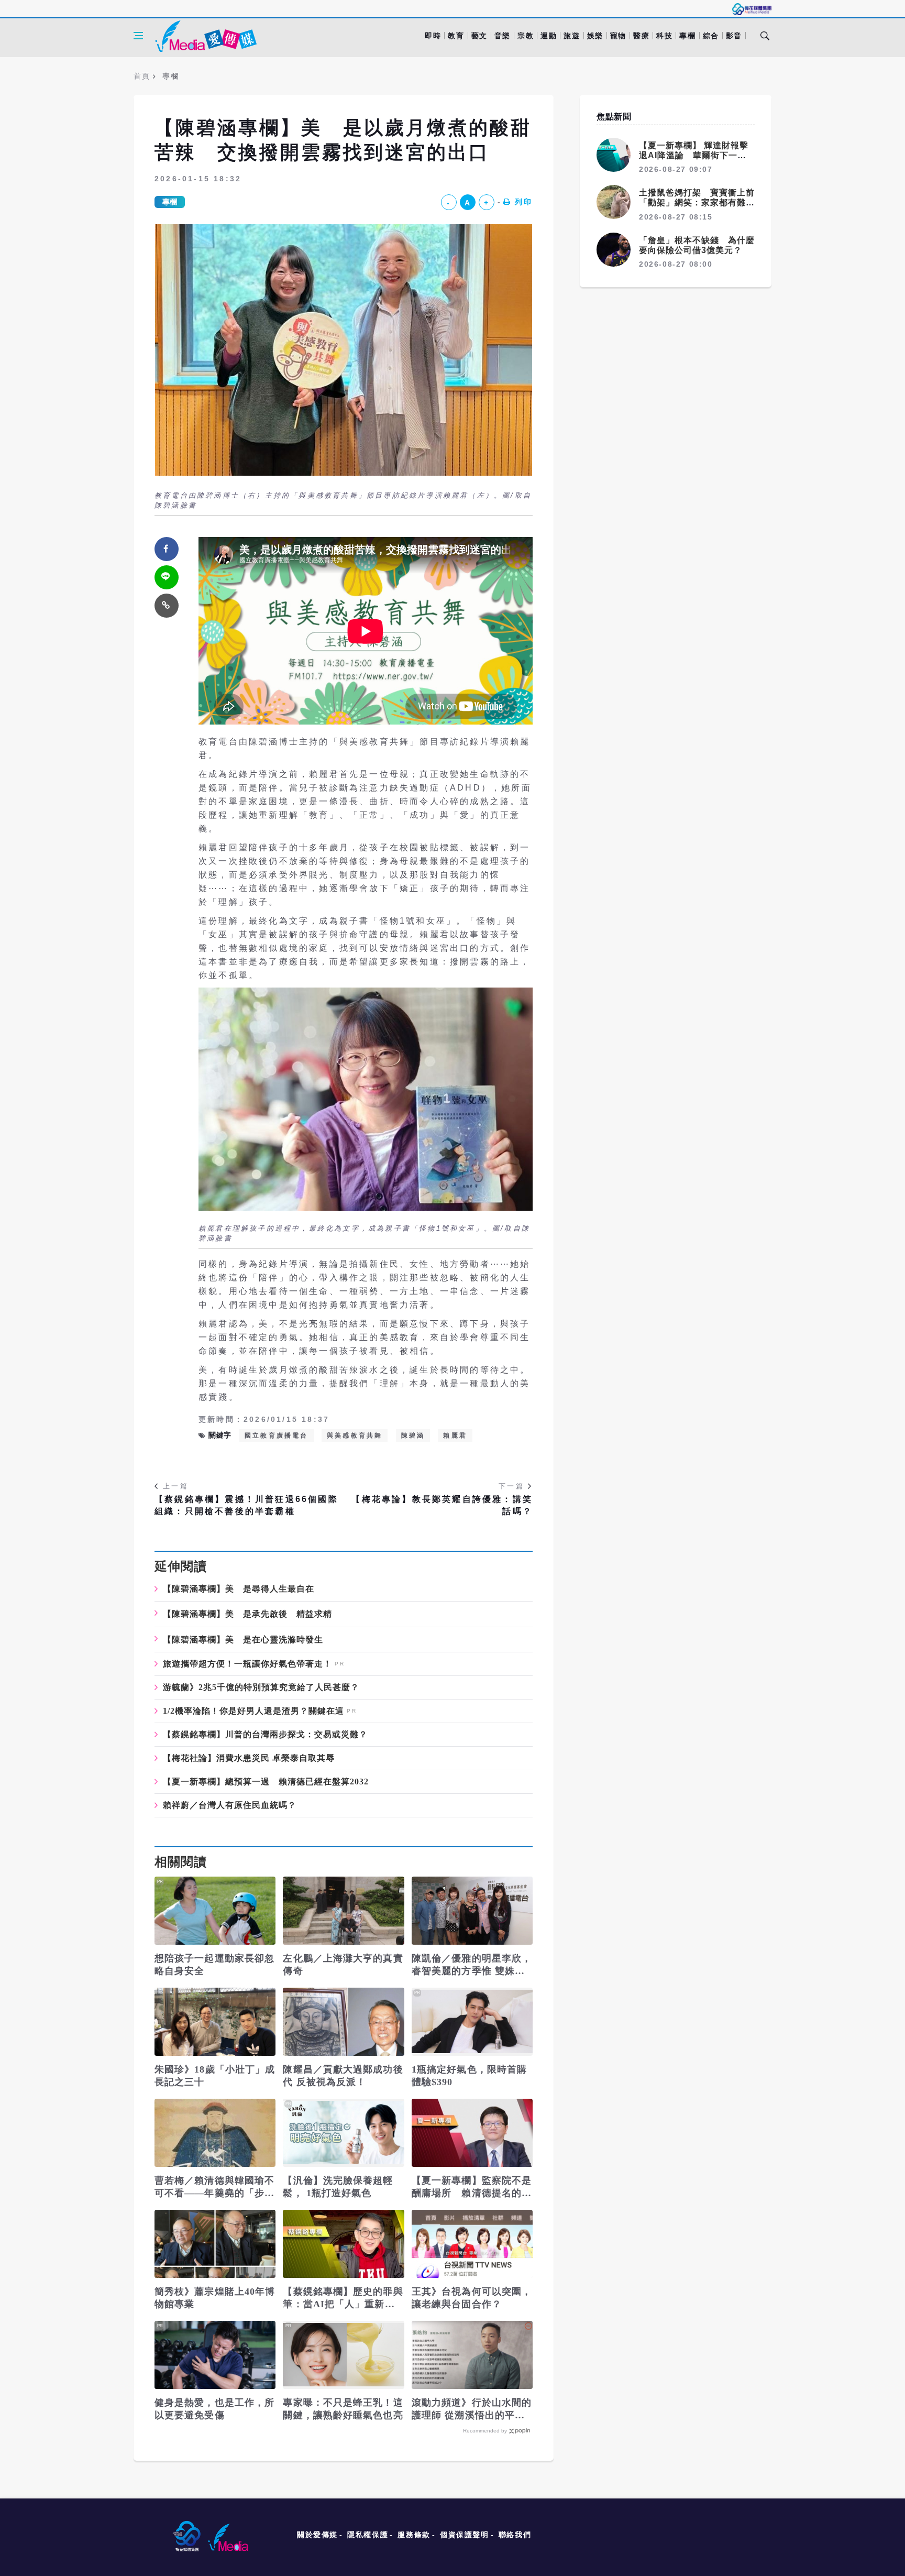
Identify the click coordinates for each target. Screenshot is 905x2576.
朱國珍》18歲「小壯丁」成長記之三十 (215, 2076)
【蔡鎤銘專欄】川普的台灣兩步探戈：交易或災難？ (265, 1735)
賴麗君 (455, 1435)
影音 (734, 36)
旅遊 (572, 36)
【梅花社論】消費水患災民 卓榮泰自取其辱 (249, 1758)
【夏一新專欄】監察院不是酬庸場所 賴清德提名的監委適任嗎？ (472, 2187)
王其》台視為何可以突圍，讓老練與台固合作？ (472, 2298)
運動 (549, 36)
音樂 (503, 36)
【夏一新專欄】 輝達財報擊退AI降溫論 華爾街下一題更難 (694, 155)
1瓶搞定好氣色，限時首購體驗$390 (469, 2076)
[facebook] (167, 549)
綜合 (711, 36)
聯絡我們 (515, 2535)
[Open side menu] (138, 36)
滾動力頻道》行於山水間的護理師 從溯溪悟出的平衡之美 (472, 2409)
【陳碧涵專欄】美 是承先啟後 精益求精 (247, 1614)
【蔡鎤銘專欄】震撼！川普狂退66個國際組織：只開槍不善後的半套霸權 (246, 1505)
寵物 (618, 36)
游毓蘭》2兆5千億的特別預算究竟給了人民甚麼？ (261, 1687)
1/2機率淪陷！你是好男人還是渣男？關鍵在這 (253, 1711)
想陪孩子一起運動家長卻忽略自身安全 (214, 1965)
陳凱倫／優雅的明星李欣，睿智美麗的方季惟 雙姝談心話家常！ (472, 1965)
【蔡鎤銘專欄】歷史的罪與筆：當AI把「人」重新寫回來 (343, 2298)
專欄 (687, 36)
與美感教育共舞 (355, 1435)
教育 (456, 36)
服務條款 (414, 2535)
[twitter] (167, 577)
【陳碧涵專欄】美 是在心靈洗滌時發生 (243, 1640)
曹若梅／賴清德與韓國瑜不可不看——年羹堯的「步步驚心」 (214, 2187)
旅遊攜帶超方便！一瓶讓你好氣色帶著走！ (247, 1664)
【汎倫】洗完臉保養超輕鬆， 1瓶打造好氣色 (338, 2187)
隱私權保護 (368, 2535)
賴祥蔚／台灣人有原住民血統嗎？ (230, 1805)
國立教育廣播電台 (277, 1435)
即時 (433, 36)
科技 (664, 36)
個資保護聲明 (465, 2535)
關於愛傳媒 (317, 2535)
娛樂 (595, 36)
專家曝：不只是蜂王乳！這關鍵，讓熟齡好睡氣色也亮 (343, 2409)
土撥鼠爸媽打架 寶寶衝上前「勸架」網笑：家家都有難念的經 (697, 202)
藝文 (479, 36)
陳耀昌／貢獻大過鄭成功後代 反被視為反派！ (343, 2076)
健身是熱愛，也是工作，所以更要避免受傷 (214, 2409)
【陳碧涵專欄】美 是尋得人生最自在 (239, 1589)
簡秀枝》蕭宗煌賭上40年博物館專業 (215, 2298)
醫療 (641, 36)
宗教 (526, 36)
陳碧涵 (413, 1435)
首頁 (142, 76)
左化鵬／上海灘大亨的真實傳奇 (343, 1965)
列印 (524, 202)
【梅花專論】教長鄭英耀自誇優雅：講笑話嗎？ (442, 1505)
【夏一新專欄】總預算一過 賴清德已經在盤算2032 (266, 1782)
